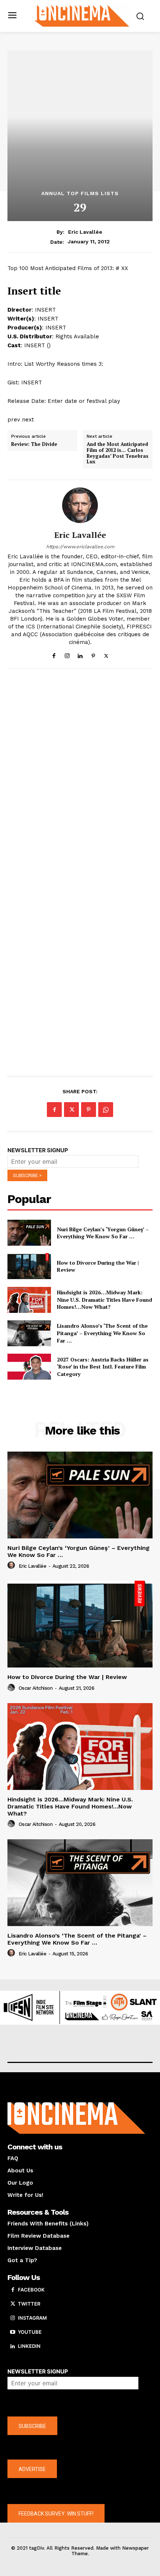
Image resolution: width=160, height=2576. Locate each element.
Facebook (31, 2290)
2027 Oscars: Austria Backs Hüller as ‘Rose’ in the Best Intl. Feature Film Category (103, 1367)
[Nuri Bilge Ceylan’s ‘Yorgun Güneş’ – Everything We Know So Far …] (29, 1233)
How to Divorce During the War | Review (67, 1677)
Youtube (30, 2332)
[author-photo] (12, 1565)
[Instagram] (67, 654)
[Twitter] (106, 654)
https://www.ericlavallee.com (80, 547)
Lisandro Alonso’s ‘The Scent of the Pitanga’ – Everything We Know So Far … (102, 1333)
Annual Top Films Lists (80, 193)
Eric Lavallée (85, 232)
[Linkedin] (80, 654)
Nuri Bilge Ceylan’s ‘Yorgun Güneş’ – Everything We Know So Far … (103, 1233)
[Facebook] (54, 654)
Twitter (29, 2304)
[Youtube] (13, 2332)
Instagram (32, 2318)
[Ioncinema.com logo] (82, 15)
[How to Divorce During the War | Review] (29, 1266)
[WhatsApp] (106, 1110)
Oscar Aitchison (36, 1688)
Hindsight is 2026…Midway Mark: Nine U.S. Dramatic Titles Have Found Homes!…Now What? (105, 1299)
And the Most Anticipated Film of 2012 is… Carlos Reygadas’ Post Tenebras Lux (118, 453)
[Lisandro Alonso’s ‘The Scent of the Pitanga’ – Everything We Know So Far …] (29, 1333)
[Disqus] (80, 776)
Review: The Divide (34, 444)
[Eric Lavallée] (80, 505)
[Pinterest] (93, 654)
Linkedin (29, 2346)
